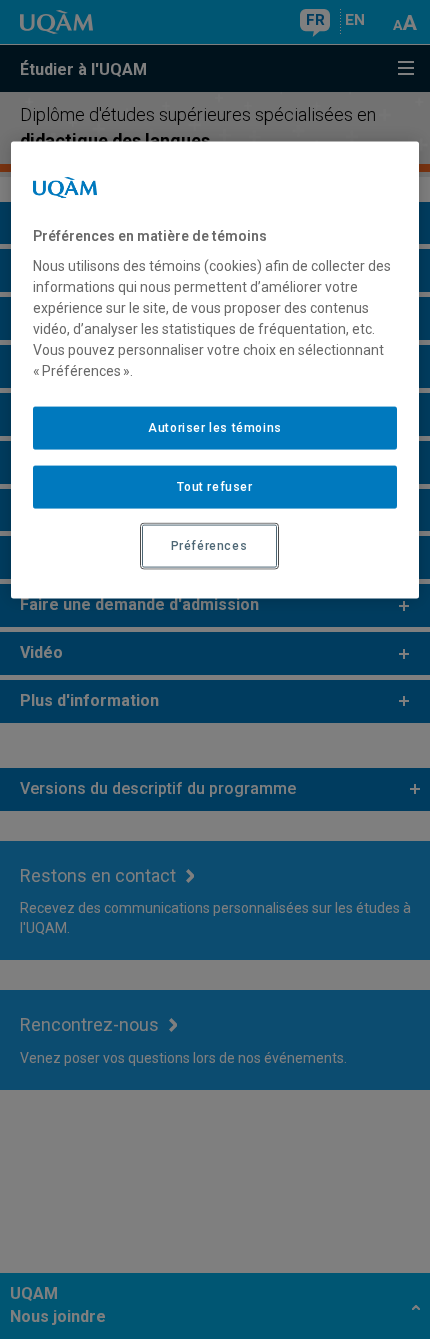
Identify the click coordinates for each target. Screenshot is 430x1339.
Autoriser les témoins (215, 428)
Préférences (209, 546)
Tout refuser (214, 487)
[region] (215, 369)
